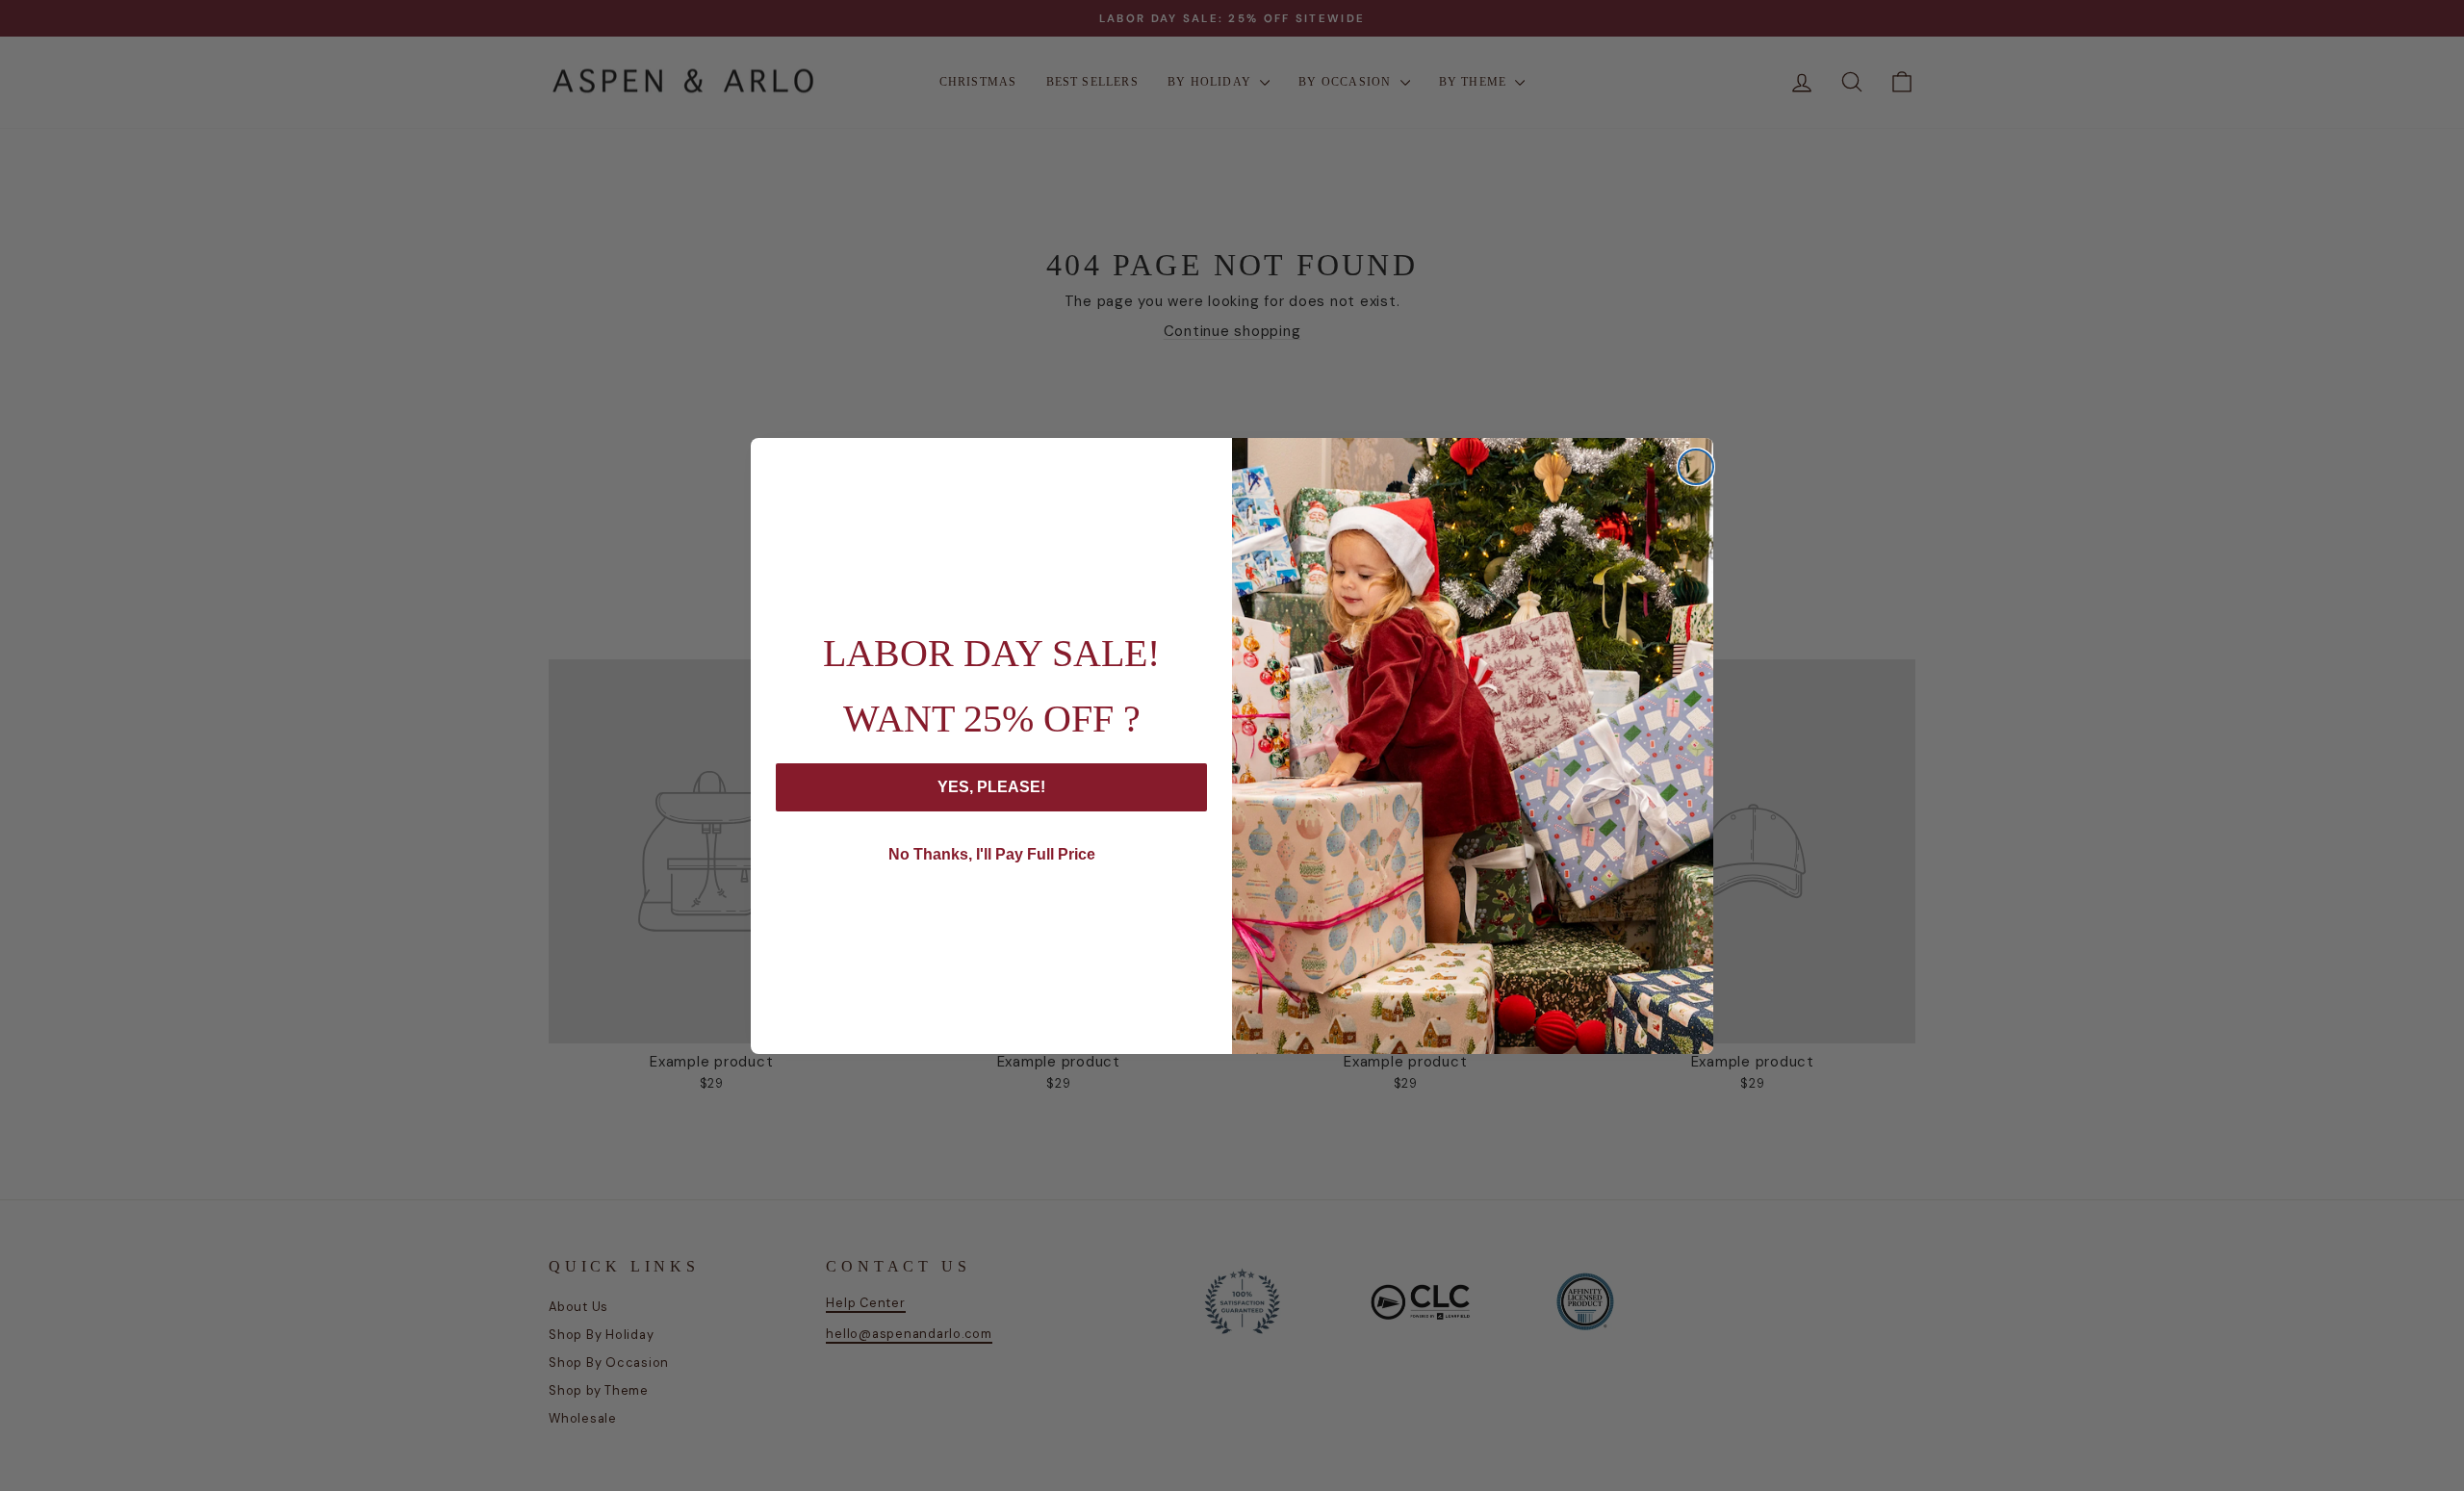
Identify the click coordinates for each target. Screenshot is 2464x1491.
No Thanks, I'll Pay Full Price (992, 854)
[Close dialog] (1696, 467)
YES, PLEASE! (991, 787)
